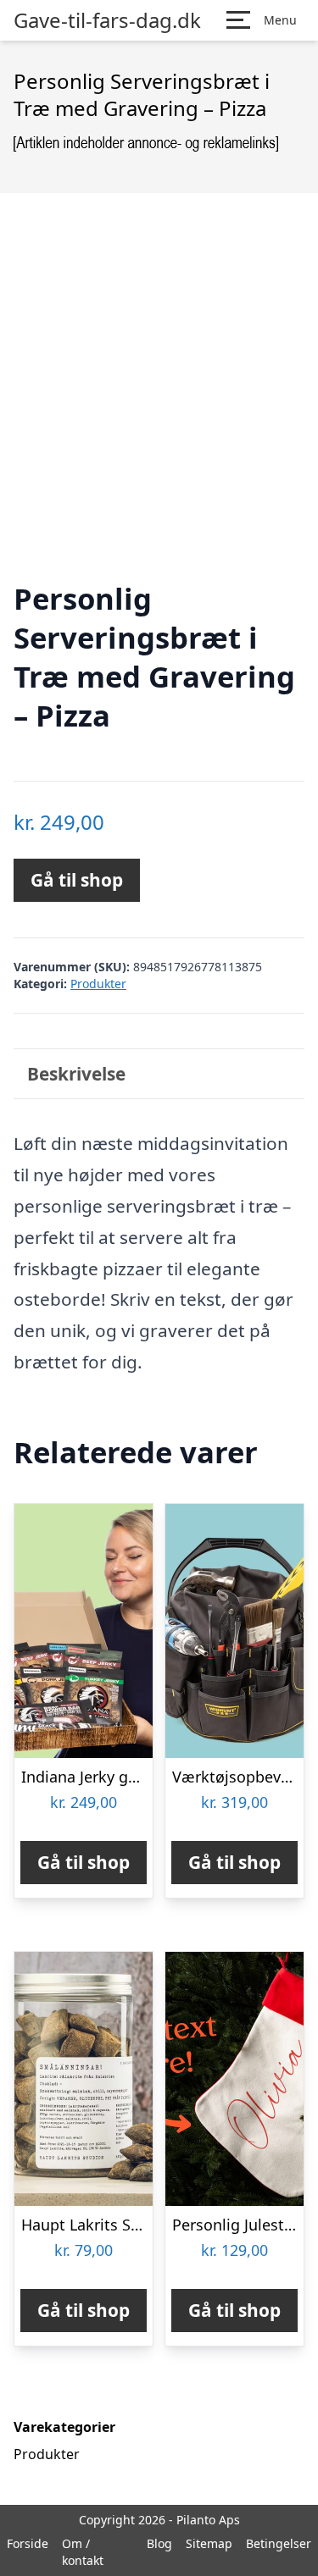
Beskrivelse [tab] (76, 1074)
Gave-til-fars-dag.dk (107, 20)
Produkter (98, 984)
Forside (28, 2543)
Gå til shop (77, 880)
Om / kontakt (83, 2552)
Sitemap (209, 2543)
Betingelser (279, 2543)
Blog (159, 2543)
